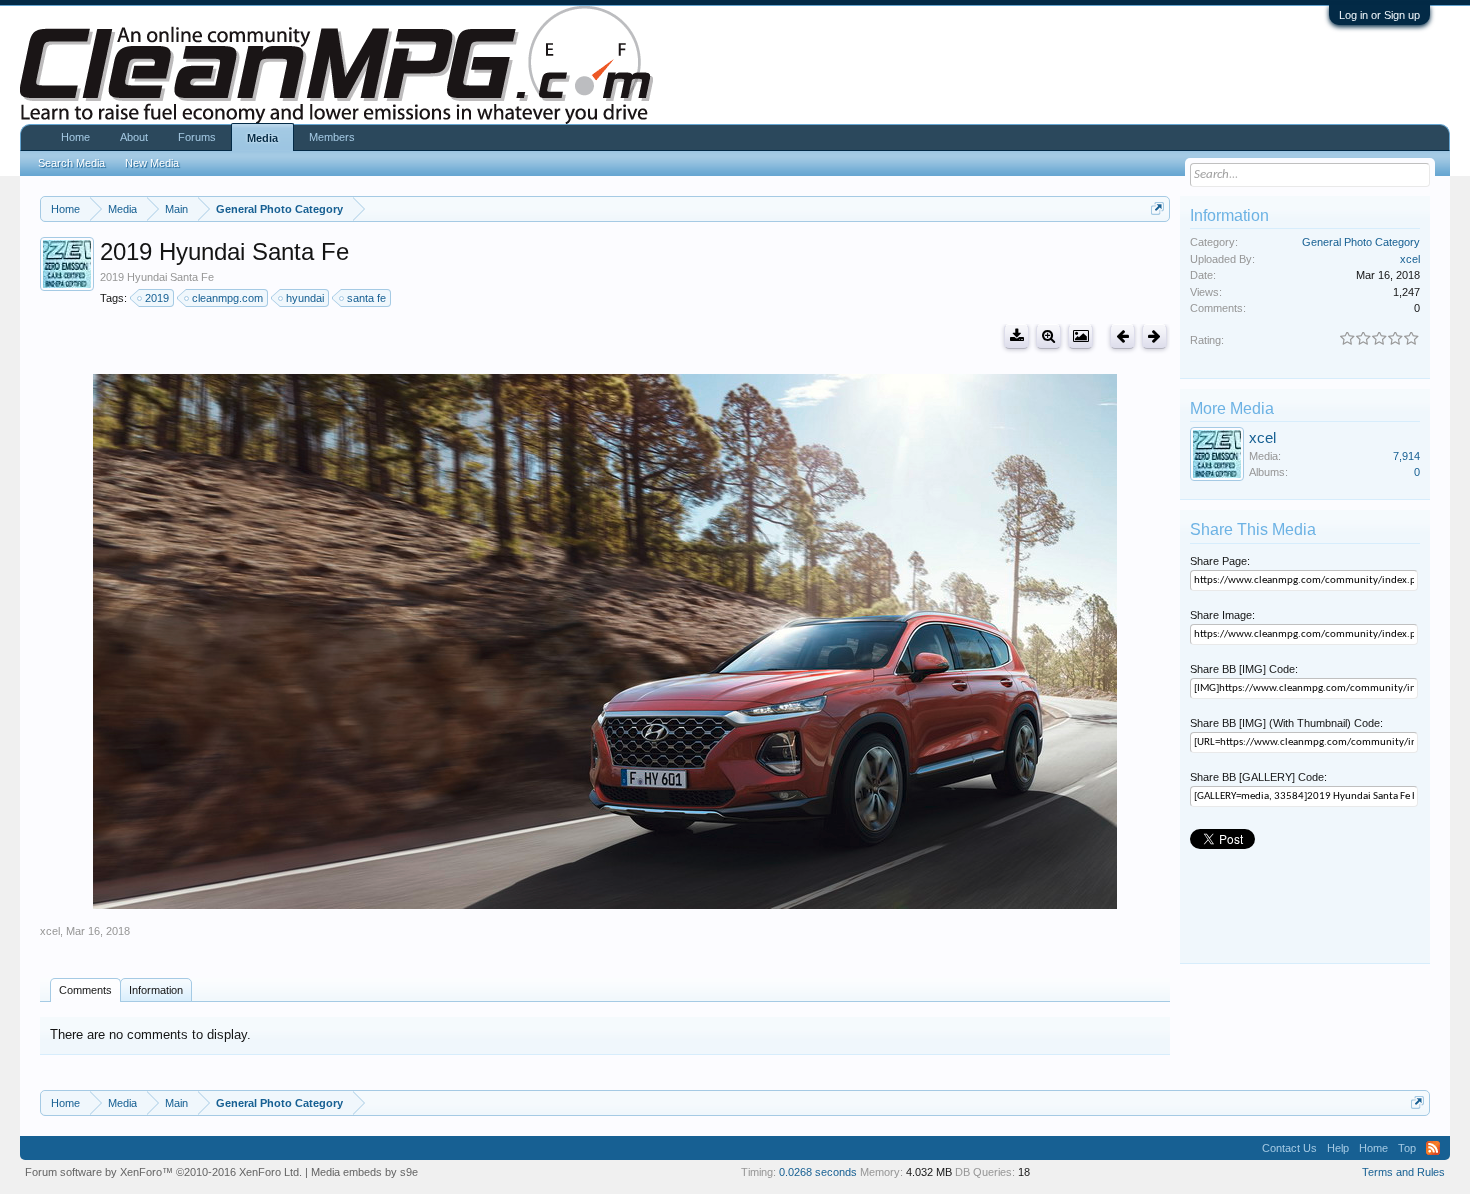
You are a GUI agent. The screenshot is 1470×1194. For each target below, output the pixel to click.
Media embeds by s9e (364, 1172)
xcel (50, 931)
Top (1407, 1148)
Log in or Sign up (1379, 15)
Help (1338, 1148)
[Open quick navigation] (1157, 208)
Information (156, 990)
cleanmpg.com (227, 298)
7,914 (1406, 456)
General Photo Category (1361, 242)
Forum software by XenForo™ (163, 1172)
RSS (1433, 1148)
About (134, 137)
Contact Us (1289, 1148)
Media (262, 138)
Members (332, 137)
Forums (197, 137)
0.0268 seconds (818, 1172)
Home (75, 137)
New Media (152, 163)
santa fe (366, 298)
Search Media (71, 163)
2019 (157, 298)
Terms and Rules (1403, 1172)
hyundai (305, 298)
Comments (85, 990)
